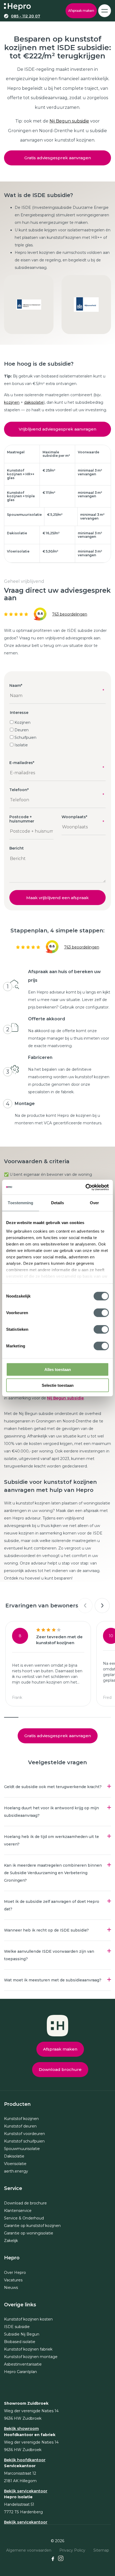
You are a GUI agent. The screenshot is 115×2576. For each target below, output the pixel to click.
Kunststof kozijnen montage (31, 2357)
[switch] (101, 1313)
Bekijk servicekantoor (26, 2491)
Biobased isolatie (20, 2342)
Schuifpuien (25, 737)
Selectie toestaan (58, 1385)
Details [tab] (58, 1203)
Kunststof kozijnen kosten (28, 2319)
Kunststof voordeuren (24, 2134)
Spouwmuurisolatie (22, 2149)
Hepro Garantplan (20, 2372)
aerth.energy (16, 2171)
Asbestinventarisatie (23, 2364)
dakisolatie (34, 402)
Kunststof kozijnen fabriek (28, 2349)
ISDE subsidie (17, 2327)
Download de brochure (25, 2203)
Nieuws (11, 2288)
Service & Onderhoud (24, 2218)
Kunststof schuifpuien (24, 2141)
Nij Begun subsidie (69, 121)
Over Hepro (15, 2273)
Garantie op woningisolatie (29, 2233)
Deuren (22, 730)
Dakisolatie (14, 2156)
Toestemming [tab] (20, 1203)
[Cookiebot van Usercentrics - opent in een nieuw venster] (85, 1187)
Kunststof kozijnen (21, 2119)
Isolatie (21, 745)
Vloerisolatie (15, 2164)
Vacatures (13, 2280)
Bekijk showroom (21, 2429)
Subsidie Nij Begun (22, 2334)
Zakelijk (11, 2241)
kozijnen (12, 402)
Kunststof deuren (20, 2126)
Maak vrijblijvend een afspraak (57, 898)
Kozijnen (22, 722)
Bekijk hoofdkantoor (25, 2460)
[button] (85, 1606)
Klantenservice (18, 2211)
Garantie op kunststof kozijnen (32, 2226)
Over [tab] (94, 1203)
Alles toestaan (58, 1369)
